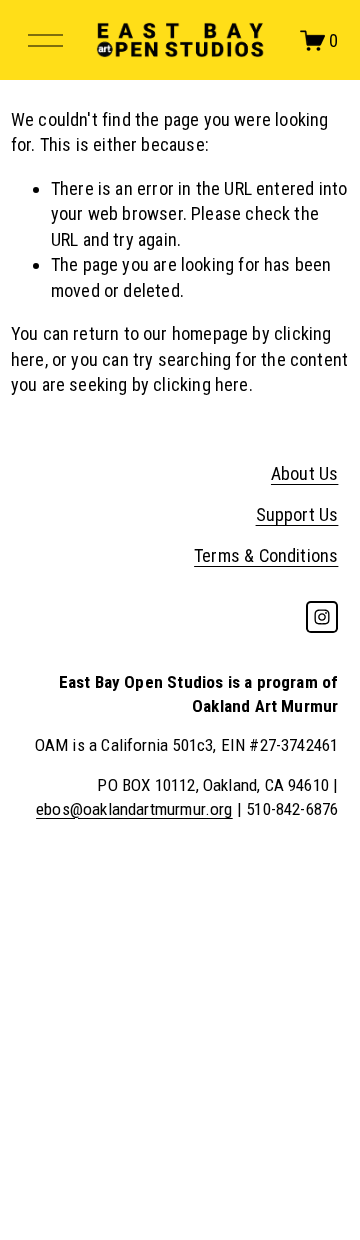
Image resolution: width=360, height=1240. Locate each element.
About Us (304, 473)
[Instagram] (322, 617)
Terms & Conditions (266, 555)
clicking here (200, 384)
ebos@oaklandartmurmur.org (134, 809)
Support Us (297, 514)
